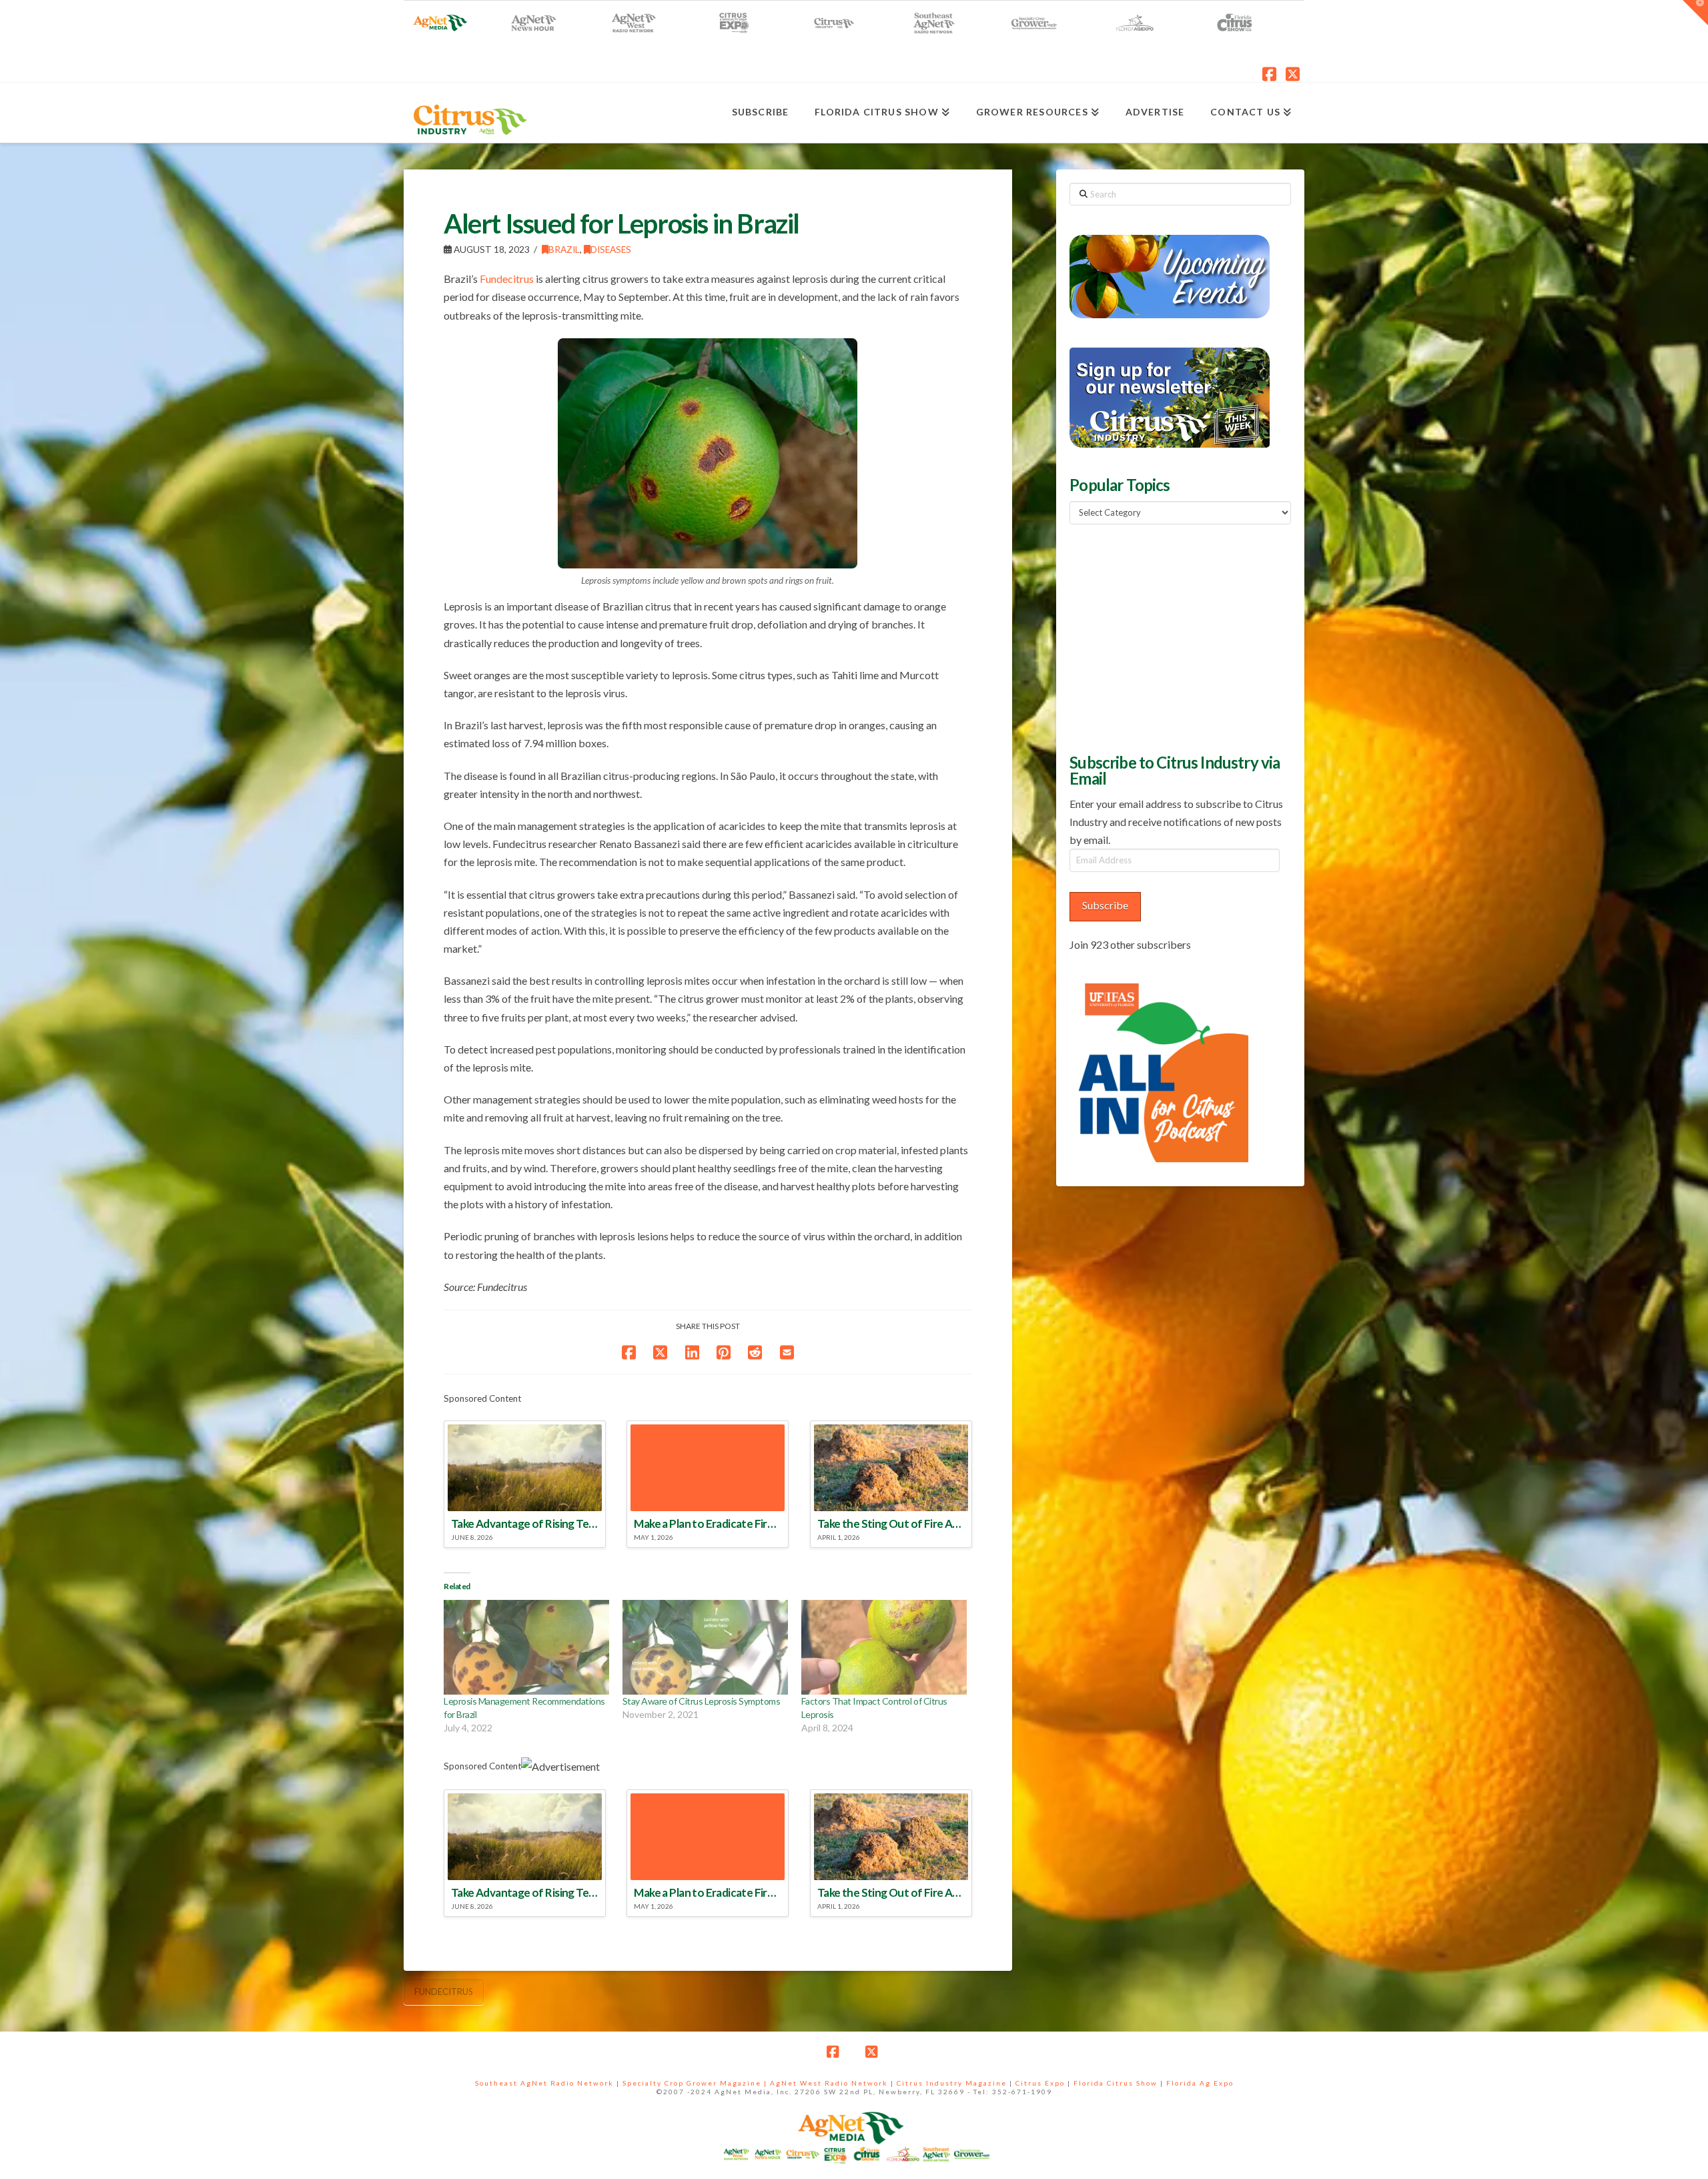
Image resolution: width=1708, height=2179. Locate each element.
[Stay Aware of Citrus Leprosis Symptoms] (705, 1647)
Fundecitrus (507, 279)
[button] (1695, 13)
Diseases (611, 249)
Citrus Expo (1040, 2083)
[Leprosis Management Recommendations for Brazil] (526, 1647)
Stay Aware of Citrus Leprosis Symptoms (701, 1701)
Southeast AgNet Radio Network (544, 2083)
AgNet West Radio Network (829, 2083)
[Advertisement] (1170, 637)
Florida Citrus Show (1116, 2083)
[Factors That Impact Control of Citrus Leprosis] (884, 1647)
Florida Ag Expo (1200, 2083)
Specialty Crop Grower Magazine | (696, 2083)
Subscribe (1105, 905)
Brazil (564, 249)
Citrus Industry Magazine (952, 2083)
